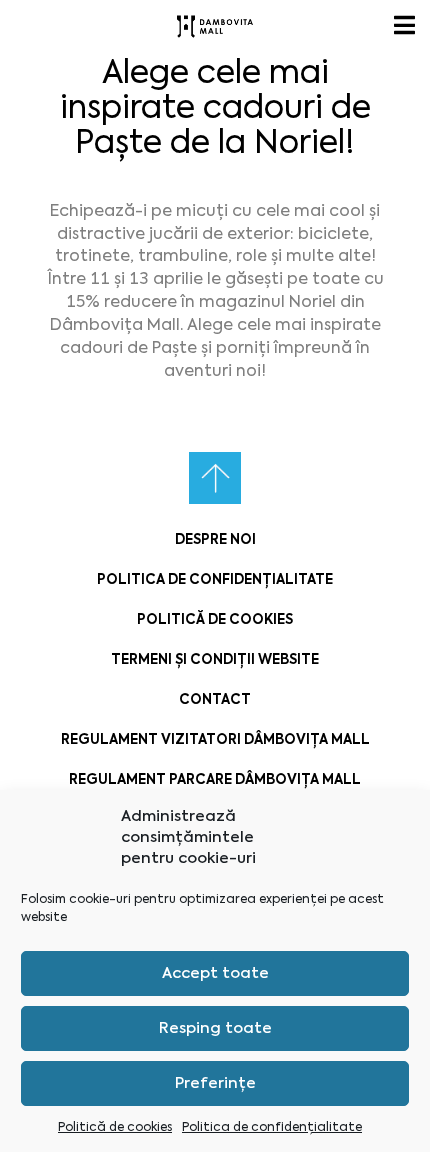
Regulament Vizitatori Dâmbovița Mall (215, 739)
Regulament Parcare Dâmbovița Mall (215, 779)
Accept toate (215, 973)
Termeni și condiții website (215, 659)
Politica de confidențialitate (272, 1127)
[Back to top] (215, 478)
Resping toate (215, 1028)
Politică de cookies (115, 1127)
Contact (215, 699)
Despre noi (215, 539)
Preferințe (215, 1083)
